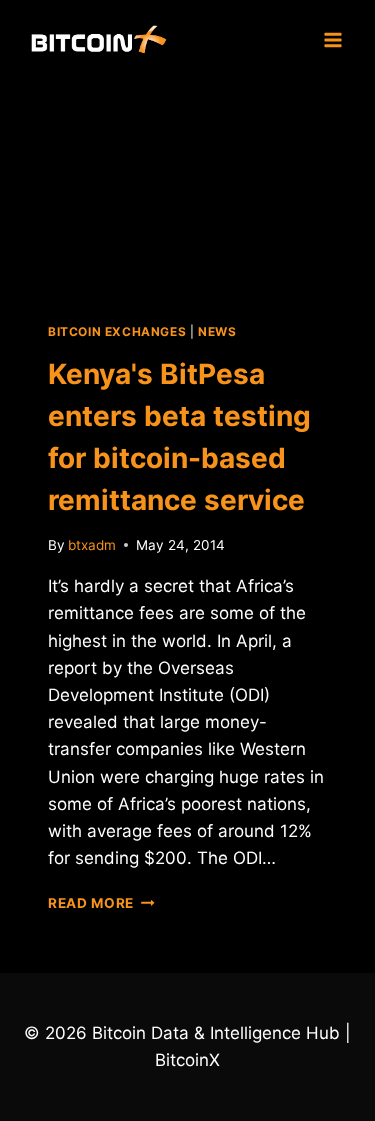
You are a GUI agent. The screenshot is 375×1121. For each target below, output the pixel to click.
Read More (101, 903)
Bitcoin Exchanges (117, 331)
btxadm (92, 545)
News (217, 331)
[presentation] (187, 189)
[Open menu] (332, 39)
